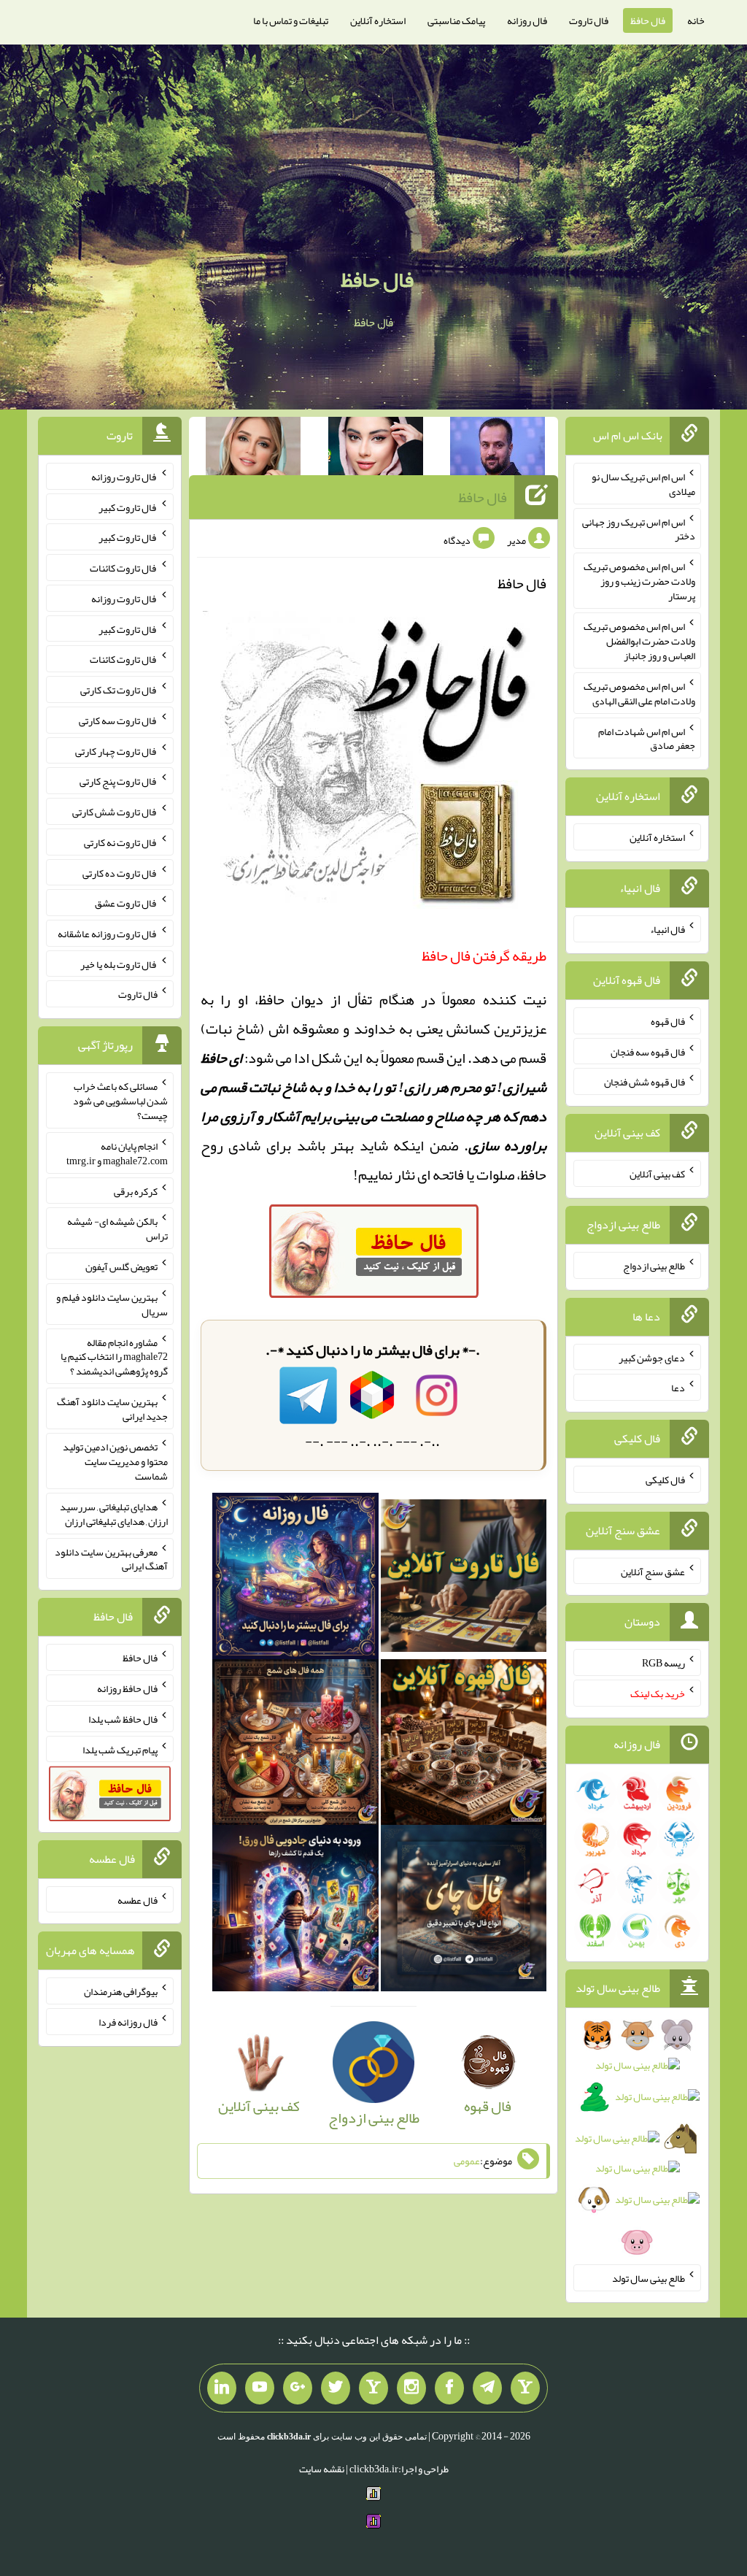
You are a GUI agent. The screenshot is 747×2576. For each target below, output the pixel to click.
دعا (678, 1388)
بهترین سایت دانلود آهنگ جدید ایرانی (112, 1409)
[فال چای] (464, 1913)
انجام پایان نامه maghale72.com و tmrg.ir (117, 1153)
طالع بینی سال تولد (649, 2278)
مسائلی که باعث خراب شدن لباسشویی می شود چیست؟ (120, 1101)
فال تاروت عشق (126, 903)
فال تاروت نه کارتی (121, 842)
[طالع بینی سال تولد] (637, 2143)
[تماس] (373, 2388)
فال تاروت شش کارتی (115, 812)
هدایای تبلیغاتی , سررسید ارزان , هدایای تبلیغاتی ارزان (114, 1514)
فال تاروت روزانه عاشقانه (108, 934)
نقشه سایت (322, 2469)
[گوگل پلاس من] (298, 2388)
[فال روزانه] (295, 1580)
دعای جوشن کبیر (652, 1357)
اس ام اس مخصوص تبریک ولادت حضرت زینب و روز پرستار (639, 581)
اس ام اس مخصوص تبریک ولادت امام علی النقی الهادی (639, 693)
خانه (696, 20)
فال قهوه (668, 1021)
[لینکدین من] (222, 2388)
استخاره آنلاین (378, 20)
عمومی (467, 2161)
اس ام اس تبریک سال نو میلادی (643, 484)
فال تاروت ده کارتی (120, 872)
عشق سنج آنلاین (653, 1571)
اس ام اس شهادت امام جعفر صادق (647, 738)
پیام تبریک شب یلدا (120, 1749)
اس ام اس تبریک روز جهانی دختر (639, 528)
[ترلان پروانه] (376, 449)
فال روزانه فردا (128, 2022)
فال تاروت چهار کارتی (116, 750)
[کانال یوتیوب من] (260, 2388)
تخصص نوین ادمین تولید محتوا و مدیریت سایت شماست (115, 1461)
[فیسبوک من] (449, 2388)
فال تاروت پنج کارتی (119, 781)
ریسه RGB (663, 1663)
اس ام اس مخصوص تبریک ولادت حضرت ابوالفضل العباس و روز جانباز (639, 641)
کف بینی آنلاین (657, 1174)
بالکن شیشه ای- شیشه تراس (117, 1229)
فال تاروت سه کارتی (118, 720)
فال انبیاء (667, 929)
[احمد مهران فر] (498, 449)
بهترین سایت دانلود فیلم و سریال (112, 1304)
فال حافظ (648, 20)
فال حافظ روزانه (127, 1688)
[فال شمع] (295, 1747)
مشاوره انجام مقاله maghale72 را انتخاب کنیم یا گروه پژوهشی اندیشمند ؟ (114, 1356)
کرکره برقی (136, 1191)
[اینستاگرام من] (411, 2388)
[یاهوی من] (525, 2388)
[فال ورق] (295, 1913)
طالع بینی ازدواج (654, 1266)
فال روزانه (527, 20)
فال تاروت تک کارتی (119, 690)
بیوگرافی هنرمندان (121, 1991)
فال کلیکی (665, 1480)
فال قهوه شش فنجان (645, 1082)
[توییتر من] (336, 2388)
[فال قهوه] (464, 1747)
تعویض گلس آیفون (121, 1266)
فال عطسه (138, 1899)
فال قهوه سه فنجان (648, 1051)
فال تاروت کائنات (124, 568)
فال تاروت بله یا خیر (119, 964)
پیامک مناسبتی (456, 20)
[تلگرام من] (487, 2388)
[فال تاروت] (464, 1580)
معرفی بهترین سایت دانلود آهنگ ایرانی (111, 1558)
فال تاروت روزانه (124, 477)
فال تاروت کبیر (128, 507)
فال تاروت (589, 20)
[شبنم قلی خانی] (253, 449)
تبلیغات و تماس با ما (291, 20)
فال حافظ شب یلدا (123, 1719)
